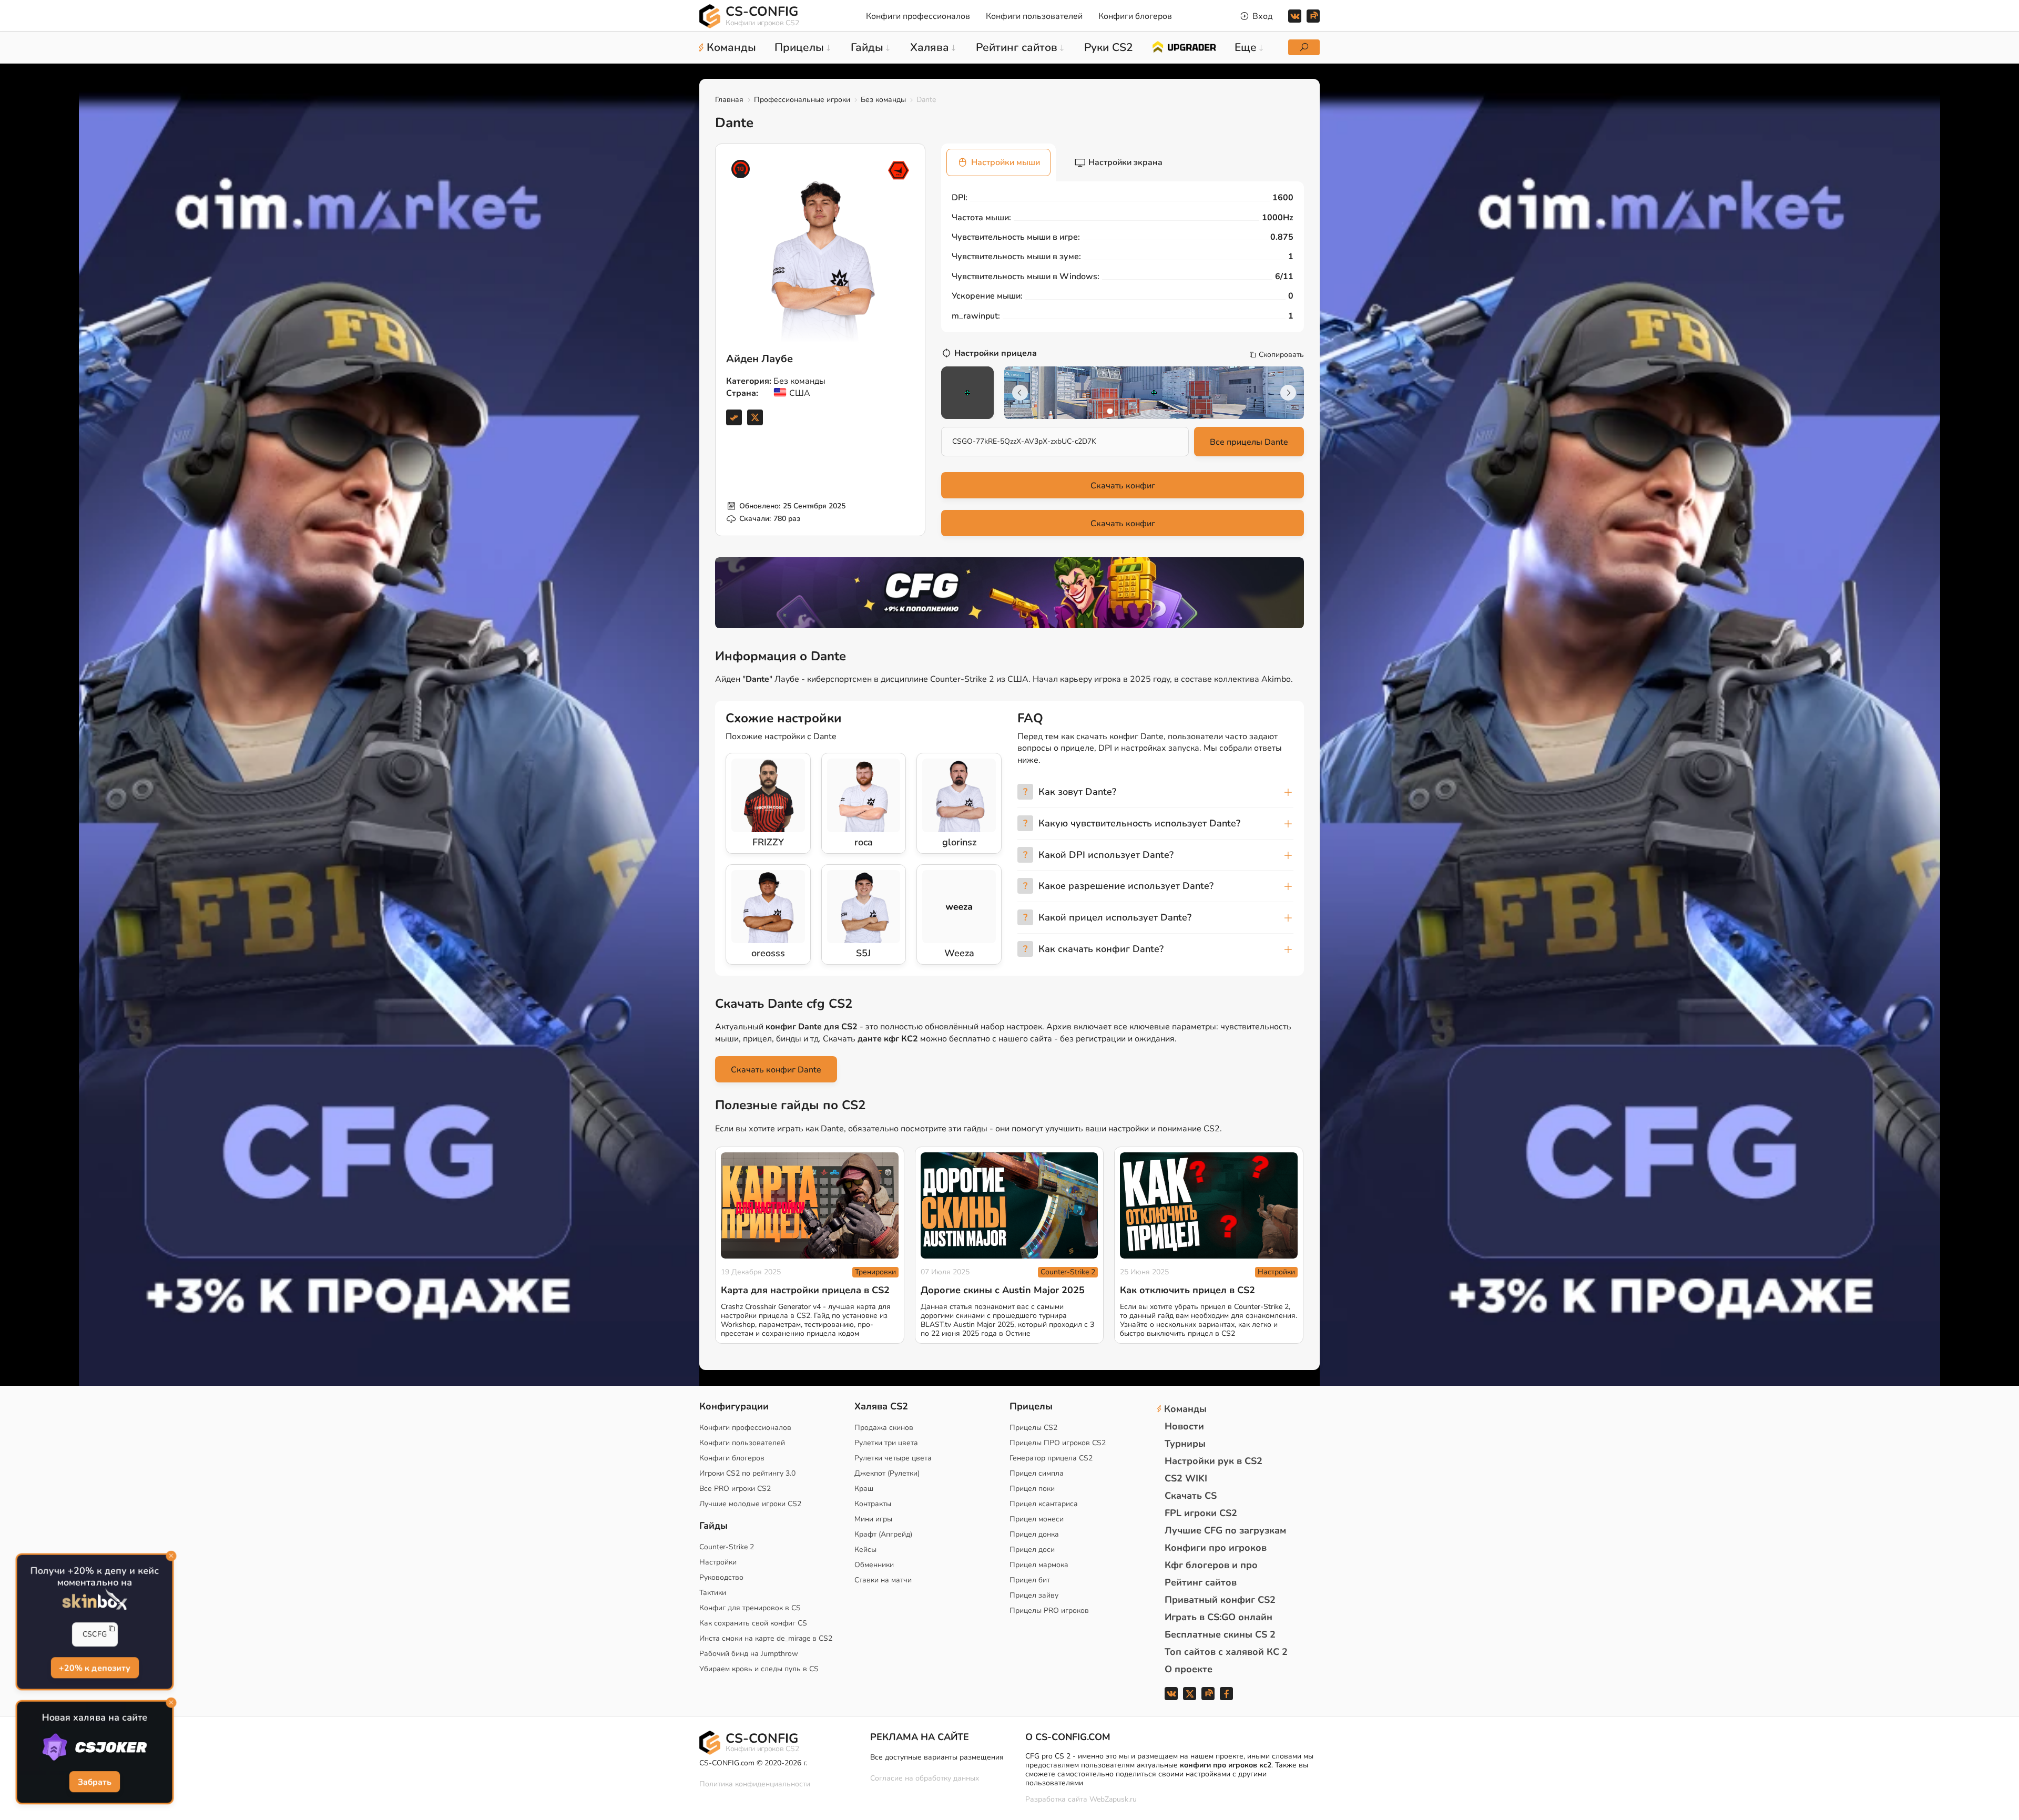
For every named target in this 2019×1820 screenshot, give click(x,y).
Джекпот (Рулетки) (887, 1473)
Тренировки (875, 1272)
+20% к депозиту (95, 1668)
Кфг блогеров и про (1211, 1565)
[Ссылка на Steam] (734, 417)
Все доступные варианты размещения (937, 1757)
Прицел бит (1030, 1580)
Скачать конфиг (1123, 486)
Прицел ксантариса (1044, 1504)
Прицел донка (1034, 1534)
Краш (864, 1489)
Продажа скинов (884, 1428)
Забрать (95, 1782)
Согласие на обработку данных (925, 1778)
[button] (1110, 411)
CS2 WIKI (1186, 1478)
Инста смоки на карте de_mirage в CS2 (766, 1638)
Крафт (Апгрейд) (883, 1534)
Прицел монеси (1037, 1519)
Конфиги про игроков (1216, 1548)
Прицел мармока (1039, 1565)
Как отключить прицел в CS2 (1187, 1290)
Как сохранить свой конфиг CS (753, 1623)
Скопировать (1281, 355)
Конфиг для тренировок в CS (750, 1608)
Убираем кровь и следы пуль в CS (759, 1669)
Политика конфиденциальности (755, 1784)
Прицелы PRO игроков (1049, 1611)
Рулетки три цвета (886, 1443)
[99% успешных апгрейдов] (1184, 46)
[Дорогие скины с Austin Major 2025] (1009, 1206)
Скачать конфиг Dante (776, 1070)
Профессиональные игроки (802, 100)
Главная (729, 100)
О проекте (1189, 1669)
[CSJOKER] (95, 1747)
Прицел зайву (1034, 1595)
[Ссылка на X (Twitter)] (755, 417)
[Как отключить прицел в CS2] (1209, 1206)
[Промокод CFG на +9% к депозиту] (1009, 592)
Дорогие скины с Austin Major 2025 (1003, 1290)
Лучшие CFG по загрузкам (1225, 1530)
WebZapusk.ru (1113, 1800)
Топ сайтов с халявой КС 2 (1226, 1652)
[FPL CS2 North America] (899, 170)
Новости (1184, 1426)
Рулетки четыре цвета (893, 1458)
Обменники (874, 1565)
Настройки (1276, 1272)
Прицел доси (1032, 1550)
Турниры (1185, 1444)
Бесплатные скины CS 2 (1220, 1634)
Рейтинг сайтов (1201, 1582)
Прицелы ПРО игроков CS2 (1058, 1443)
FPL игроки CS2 (1201, 1513)
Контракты (873, 1504)
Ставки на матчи (883, 1580)
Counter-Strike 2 (1068, 1272)
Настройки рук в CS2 (1214, 1461)
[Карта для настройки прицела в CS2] (810, 1206)
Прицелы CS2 (1033, 1428)
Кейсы (865, 1550)
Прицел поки (1032, 1489)
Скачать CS (1191, 1496)
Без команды (883, 100)
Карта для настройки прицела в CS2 (805, 1290)
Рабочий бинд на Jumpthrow (749, 1654)
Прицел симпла (1037, 1473)
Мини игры (873, 1519)
